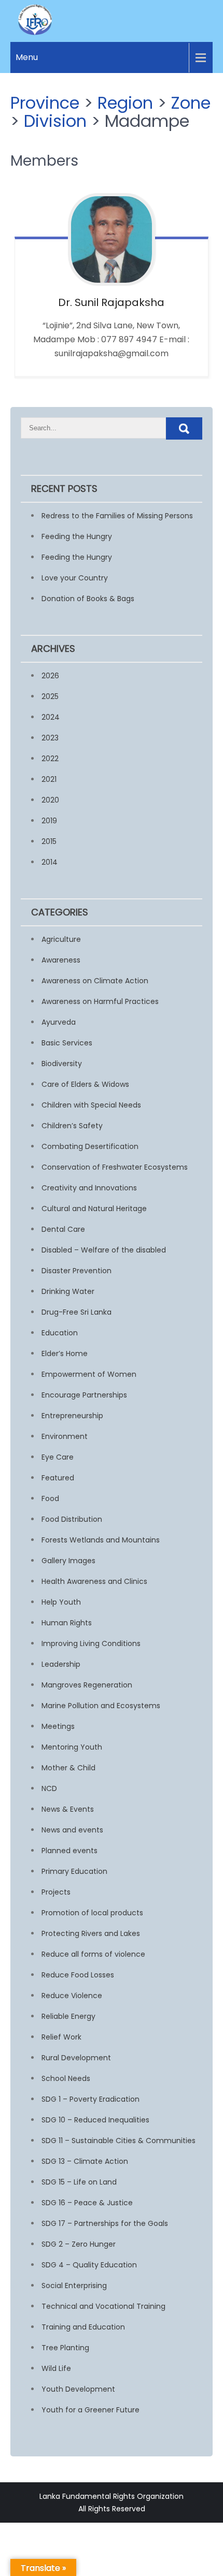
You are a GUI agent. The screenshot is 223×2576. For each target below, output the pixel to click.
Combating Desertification (90, 1146)
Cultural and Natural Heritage (94, 1209)
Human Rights (67, 1623)
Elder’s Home (65, 1354)
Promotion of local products (92, 1913)
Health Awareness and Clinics (94, 1581)
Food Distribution (72, 1519)
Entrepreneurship (72, 1416)
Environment (65, 1436)
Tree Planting (65, 2348)
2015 (49, 841)
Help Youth (61, 1602)
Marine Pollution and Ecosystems (101, 1706)
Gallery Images (68, 1561)
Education (60, 1333)
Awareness (61, 960)
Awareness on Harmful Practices (100, 1001)
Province (45, 103)
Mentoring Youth (72, 1747)
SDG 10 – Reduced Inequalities (95, 2120)
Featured (58, 1478)
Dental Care (63, 1229)
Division (55, 121)
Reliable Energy (68, 2016)
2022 (50, 759)
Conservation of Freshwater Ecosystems (115, 1167)
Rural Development (76, 2058)
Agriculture (61, 939)
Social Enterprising (74, 2286)
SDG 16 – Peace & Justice (87, 2203)
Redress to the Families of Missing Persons (117, 516)
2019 (49, 821)
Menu (27, 57)
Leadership (61, 1664)
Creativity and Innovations (89, 1188)
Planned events (69, 1851)
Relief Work (61, 2037)
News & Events (68, 1809)
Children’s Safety (72, 1126)
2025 (50, 696)
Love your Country (75, 578)
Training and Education (83, 2327)
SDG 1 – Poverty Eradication (90, 2099)
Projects (56, 1892)
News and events (72, 1830)
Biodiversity (62, 1064)
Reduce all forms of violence (93, 1954)
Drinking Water (68, 1291)
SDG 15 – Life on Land (79, 2182)
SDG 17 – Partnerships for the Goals (105, 2223)
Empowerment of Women (89, 1374)
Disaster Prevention (76, 1271)
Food (50, 1498)
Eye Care (58, 1457)
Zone (191, 103)
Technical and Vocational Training (103, 2306)
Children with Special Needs (91, 1105)
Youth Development (78, 2389)
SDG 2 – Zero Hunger (79, 2244)
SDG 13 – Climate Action (85, 2161)
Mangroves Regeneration (87, 1685)
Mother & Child (68, 1768)
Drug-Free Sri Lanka (76, 1312)
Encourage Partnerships (84, 1395)
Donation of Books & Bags (88, 599)
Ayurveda (59, 1022)
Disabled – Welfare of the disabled (104, 1250)
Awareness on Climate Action (95, 981)
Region (125, 103)
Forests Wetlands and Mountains (101, 1540)
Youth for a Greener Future (90, 2410)
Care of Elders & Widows (85, 1084)
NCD (49, 1788)
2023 (50, 738)
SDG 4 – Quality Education (89, 2265)
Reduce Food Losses (78, 1975)
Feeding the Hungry (77, 536)
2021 (49, 779)
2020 (50, 800)
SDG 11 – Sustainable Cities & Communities (119, 2141)
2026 (50, 676)
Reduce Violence (72, 1996)
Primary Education (74, 1871)
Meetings (58, 1726)
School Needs (66, 2078)
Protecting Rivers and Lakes (91, 1933)
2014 (50, 862)
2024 (51, 717)
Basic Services (67, 1043)
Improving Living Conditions (91, 1643)
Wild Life (56, 2368)
